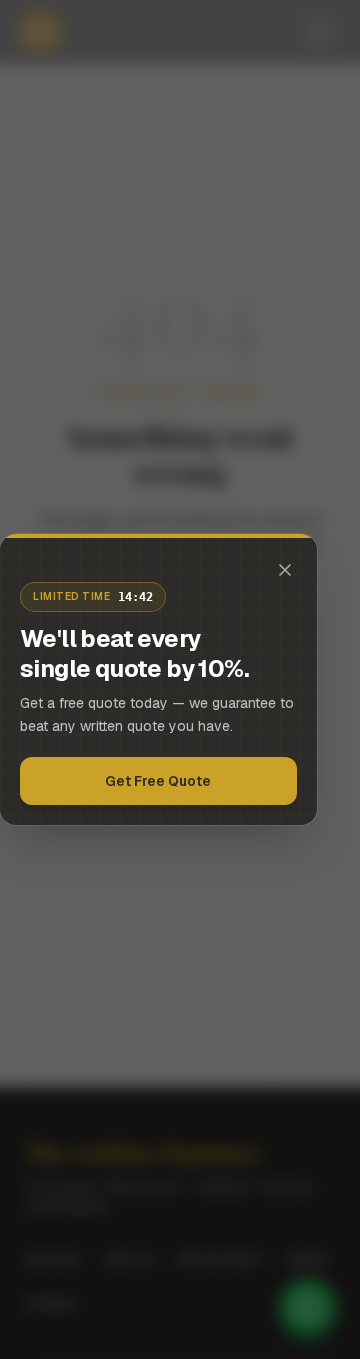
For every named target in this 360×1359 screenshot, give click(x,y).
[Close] (285, 570)
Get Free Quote (158, 781)
